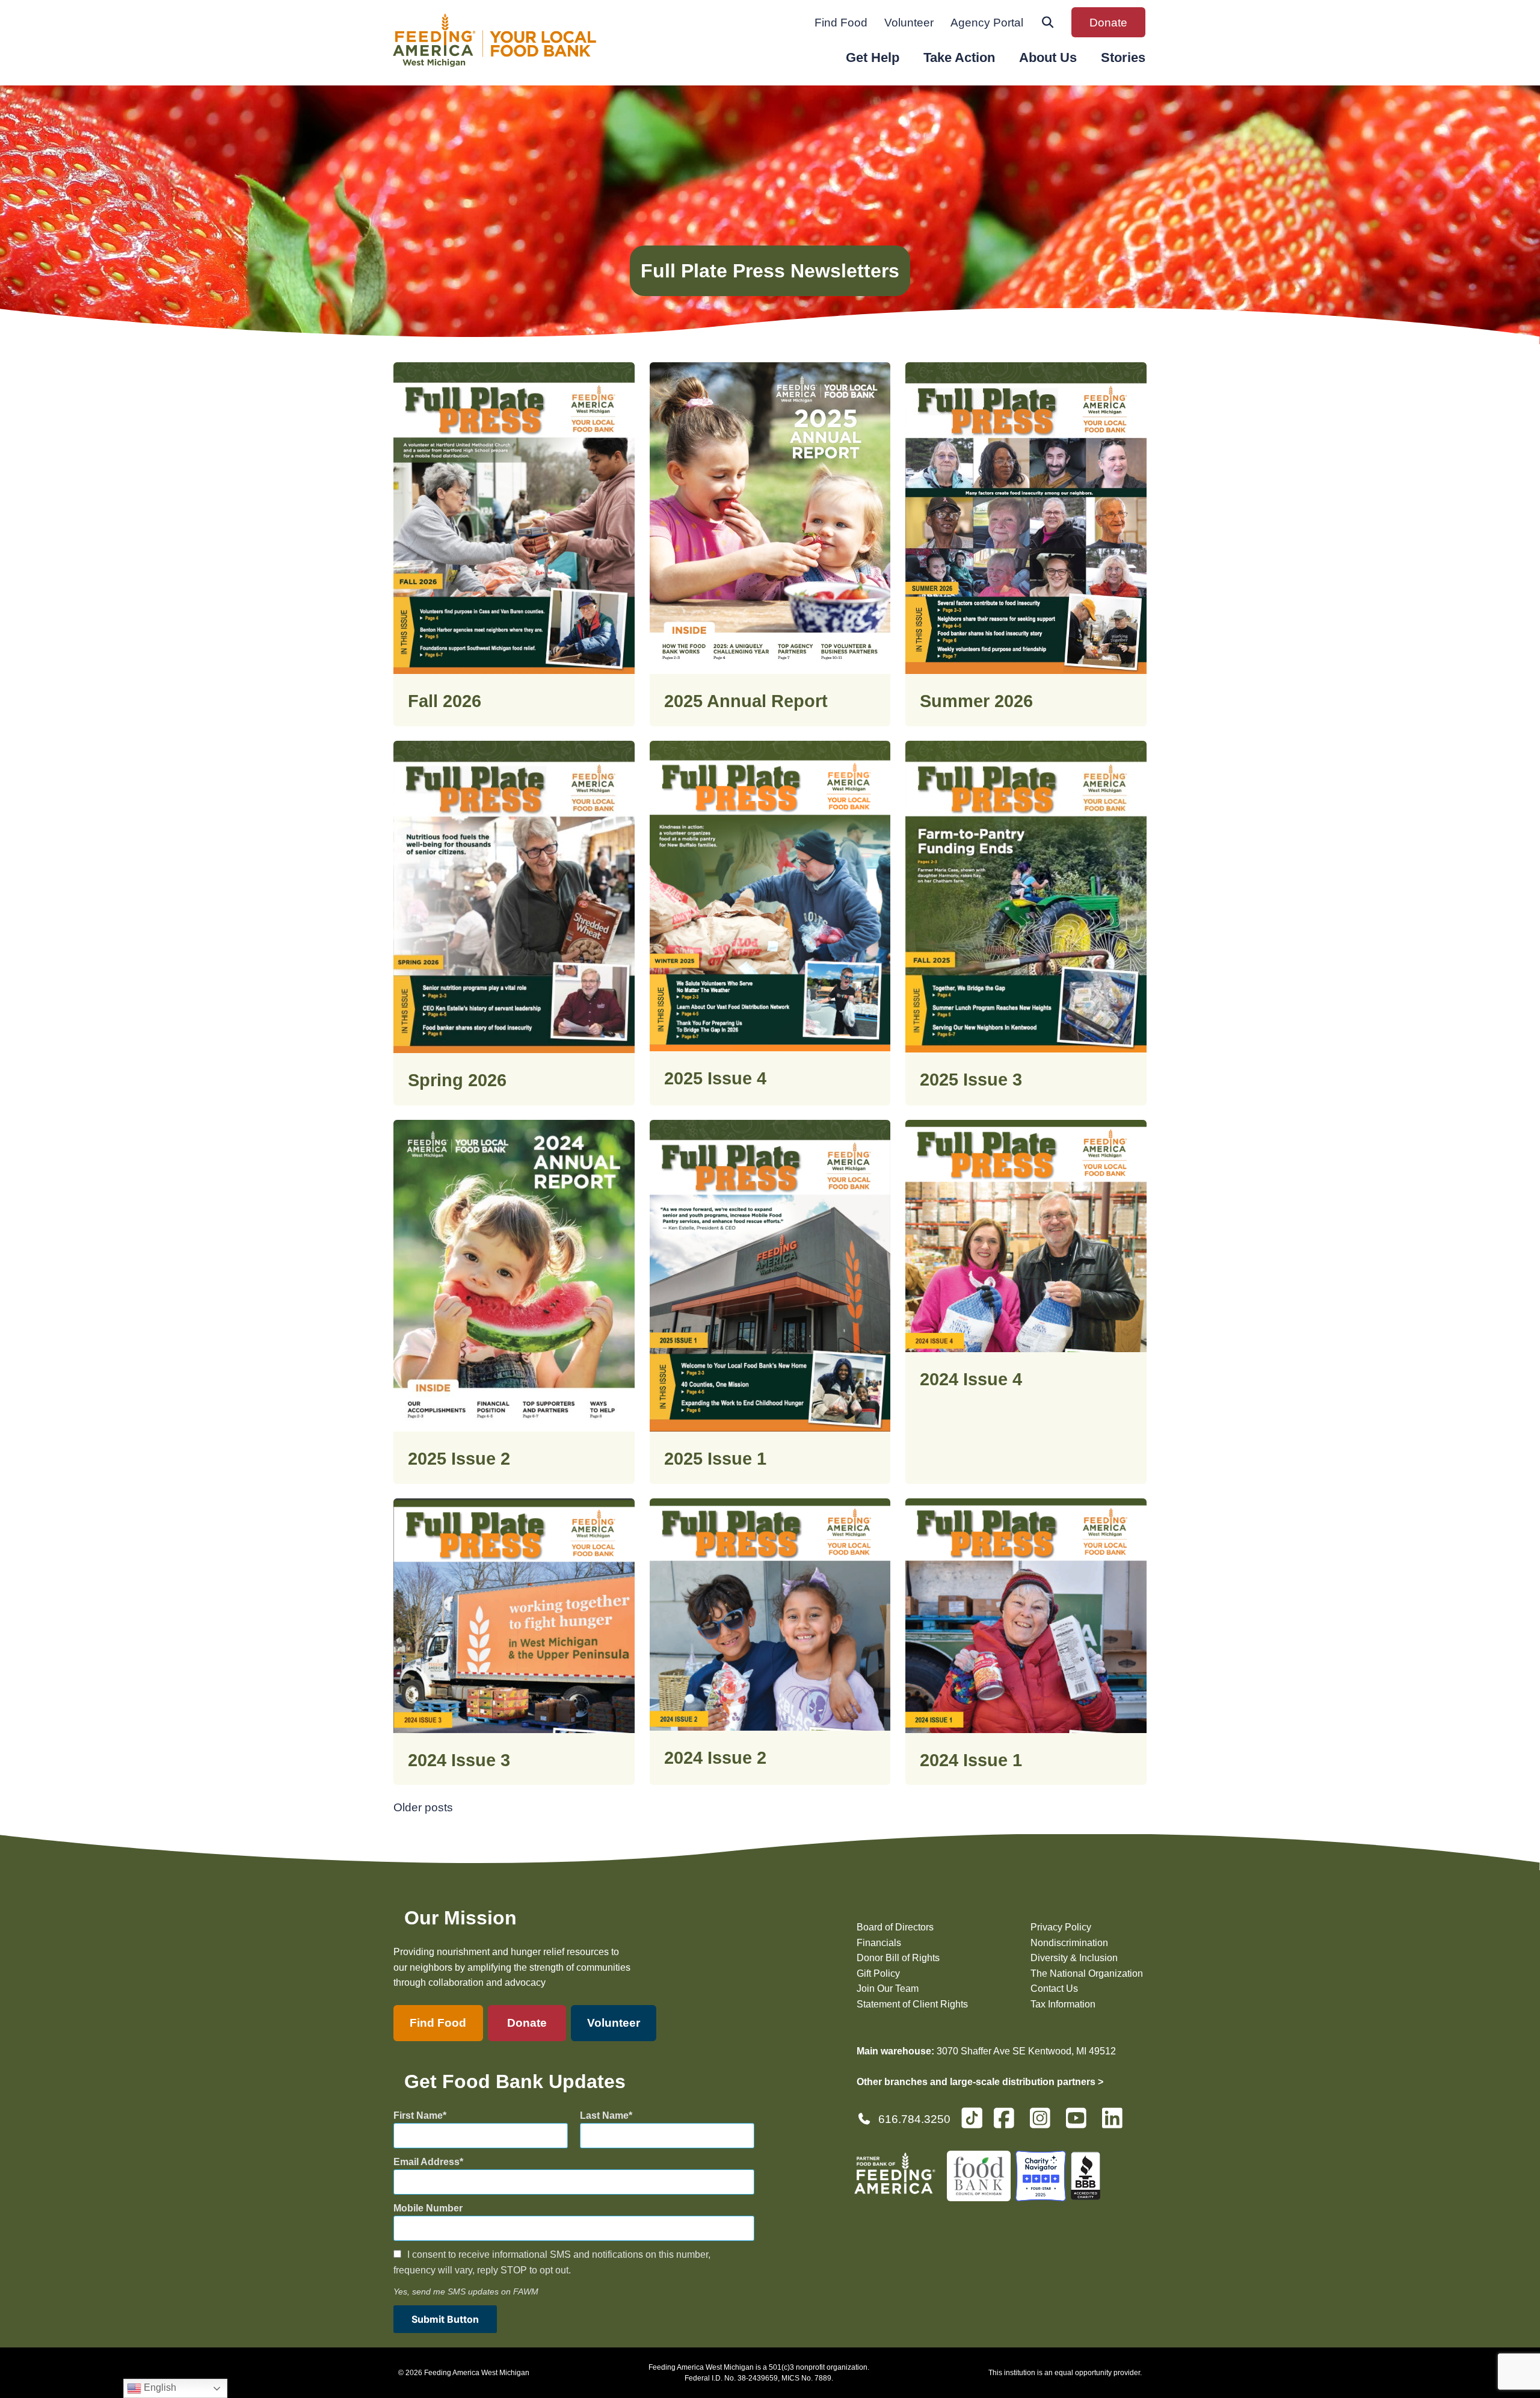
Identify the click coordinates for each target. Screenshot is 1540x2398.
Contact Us (1054, 1989)
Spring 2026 (457, 1080)
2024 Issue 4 (971, 1379)
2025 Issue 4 (715, 1078)
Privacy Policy (1061, 1927)
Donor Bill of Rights (898, 1958)
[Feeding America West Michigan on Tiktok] (972, 2117)
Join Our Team (888, 1989)
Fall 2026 (445, 701)
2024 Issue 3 (459, 1760)
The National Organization (1087, 1973)
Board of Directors (895, 1927)
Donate (1108, 23)
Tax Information (1063, 2004)
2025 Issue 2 (459, 1459)
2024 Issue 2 (715, 1758)
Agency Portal (987, 23)
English (159, 2387)
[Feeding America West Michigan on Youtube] (1080, 2123)
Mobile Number (428, 2208)
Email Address (427, 2162)
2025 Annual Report (746, 701)
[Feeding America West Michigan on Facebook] (1008, 2123)
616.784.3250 (914, 2119)
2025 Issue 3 (971, 1080)
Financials (879, 1943)
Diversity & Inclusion (1074, 1958)
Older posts (423, 1807)
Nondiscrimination (1069, 1943)
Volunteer (909, 23)
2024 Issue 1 (971, 1760)
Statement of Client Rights (912, 2004)
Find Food (841, 23)
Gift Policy (878, 1973)
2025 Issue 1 (715, 1459)
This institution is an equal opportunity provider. (1065, 2373)
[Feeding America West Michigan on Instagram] (1044, 2123)
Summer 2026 (976, 701)
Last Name (604, 2115)
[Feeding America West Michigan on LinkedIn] (1116, 2123)
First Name (418, 2115)
